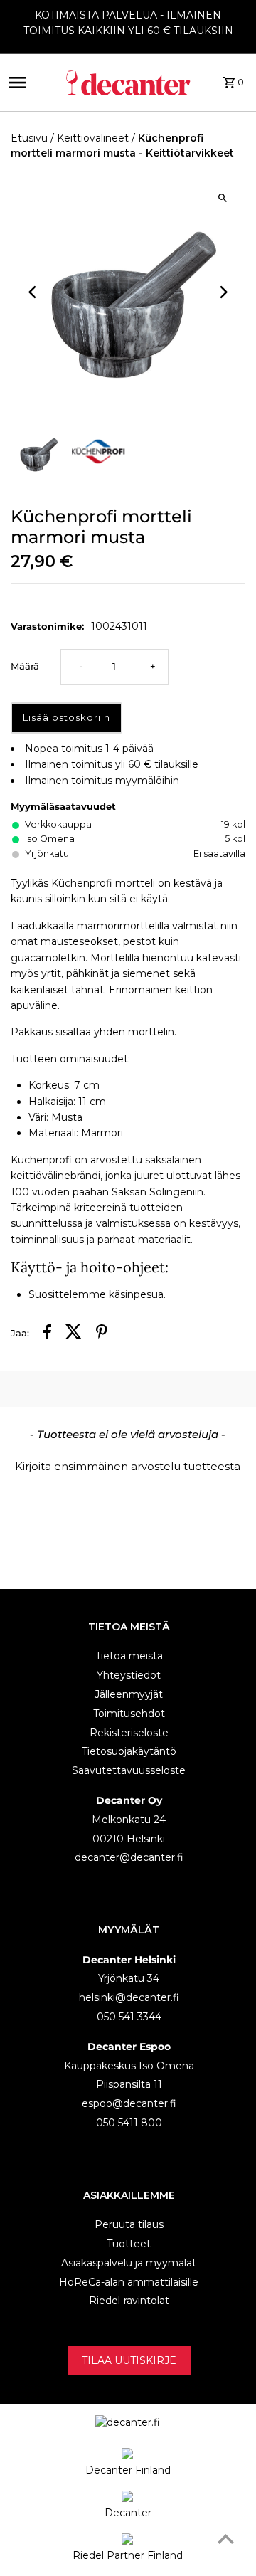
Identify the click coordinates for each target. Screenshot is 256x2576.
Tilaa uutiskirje (129, 2360)
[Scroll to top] (226, 2539)
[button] (128, 1464)
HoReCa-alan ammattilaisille (129, 2282)
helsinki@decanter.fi (129, 1997)
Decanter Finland (128, 2470)
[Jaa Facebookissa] (47, 1334)
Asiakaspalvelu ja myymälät (129, 2263)
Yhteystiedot (129, 1675)
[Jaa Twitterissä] (74, 1334)
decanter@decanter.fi (129, 1857)
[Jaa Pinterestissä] (102, 1334)
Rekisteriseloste (129, 1733)
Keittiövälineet (93, 138)
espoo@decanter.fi (129, 2103)
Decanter (128, 2513)
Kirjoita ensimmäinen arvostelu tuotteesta (128, 1466)
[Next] (222, 292)
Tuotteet (129, 2244)
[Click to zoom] (222, 197)
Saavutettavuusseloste (129, 1770)
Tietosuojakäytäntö (129, 1751)
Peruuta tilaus (129, 2224)
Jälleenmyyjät (129, 1694)
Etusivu (29, 138)
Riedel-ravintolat (129, 2301)
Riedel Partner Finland (128, 2555)
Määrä (25, 666)
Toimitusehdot (129, 1714)
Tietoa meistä (129, 1656)
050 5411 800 (129, 2123)
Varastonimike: (47, 626)
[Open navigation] (28, 83)
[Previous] (34, 292)
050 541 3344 (129, 2017)
